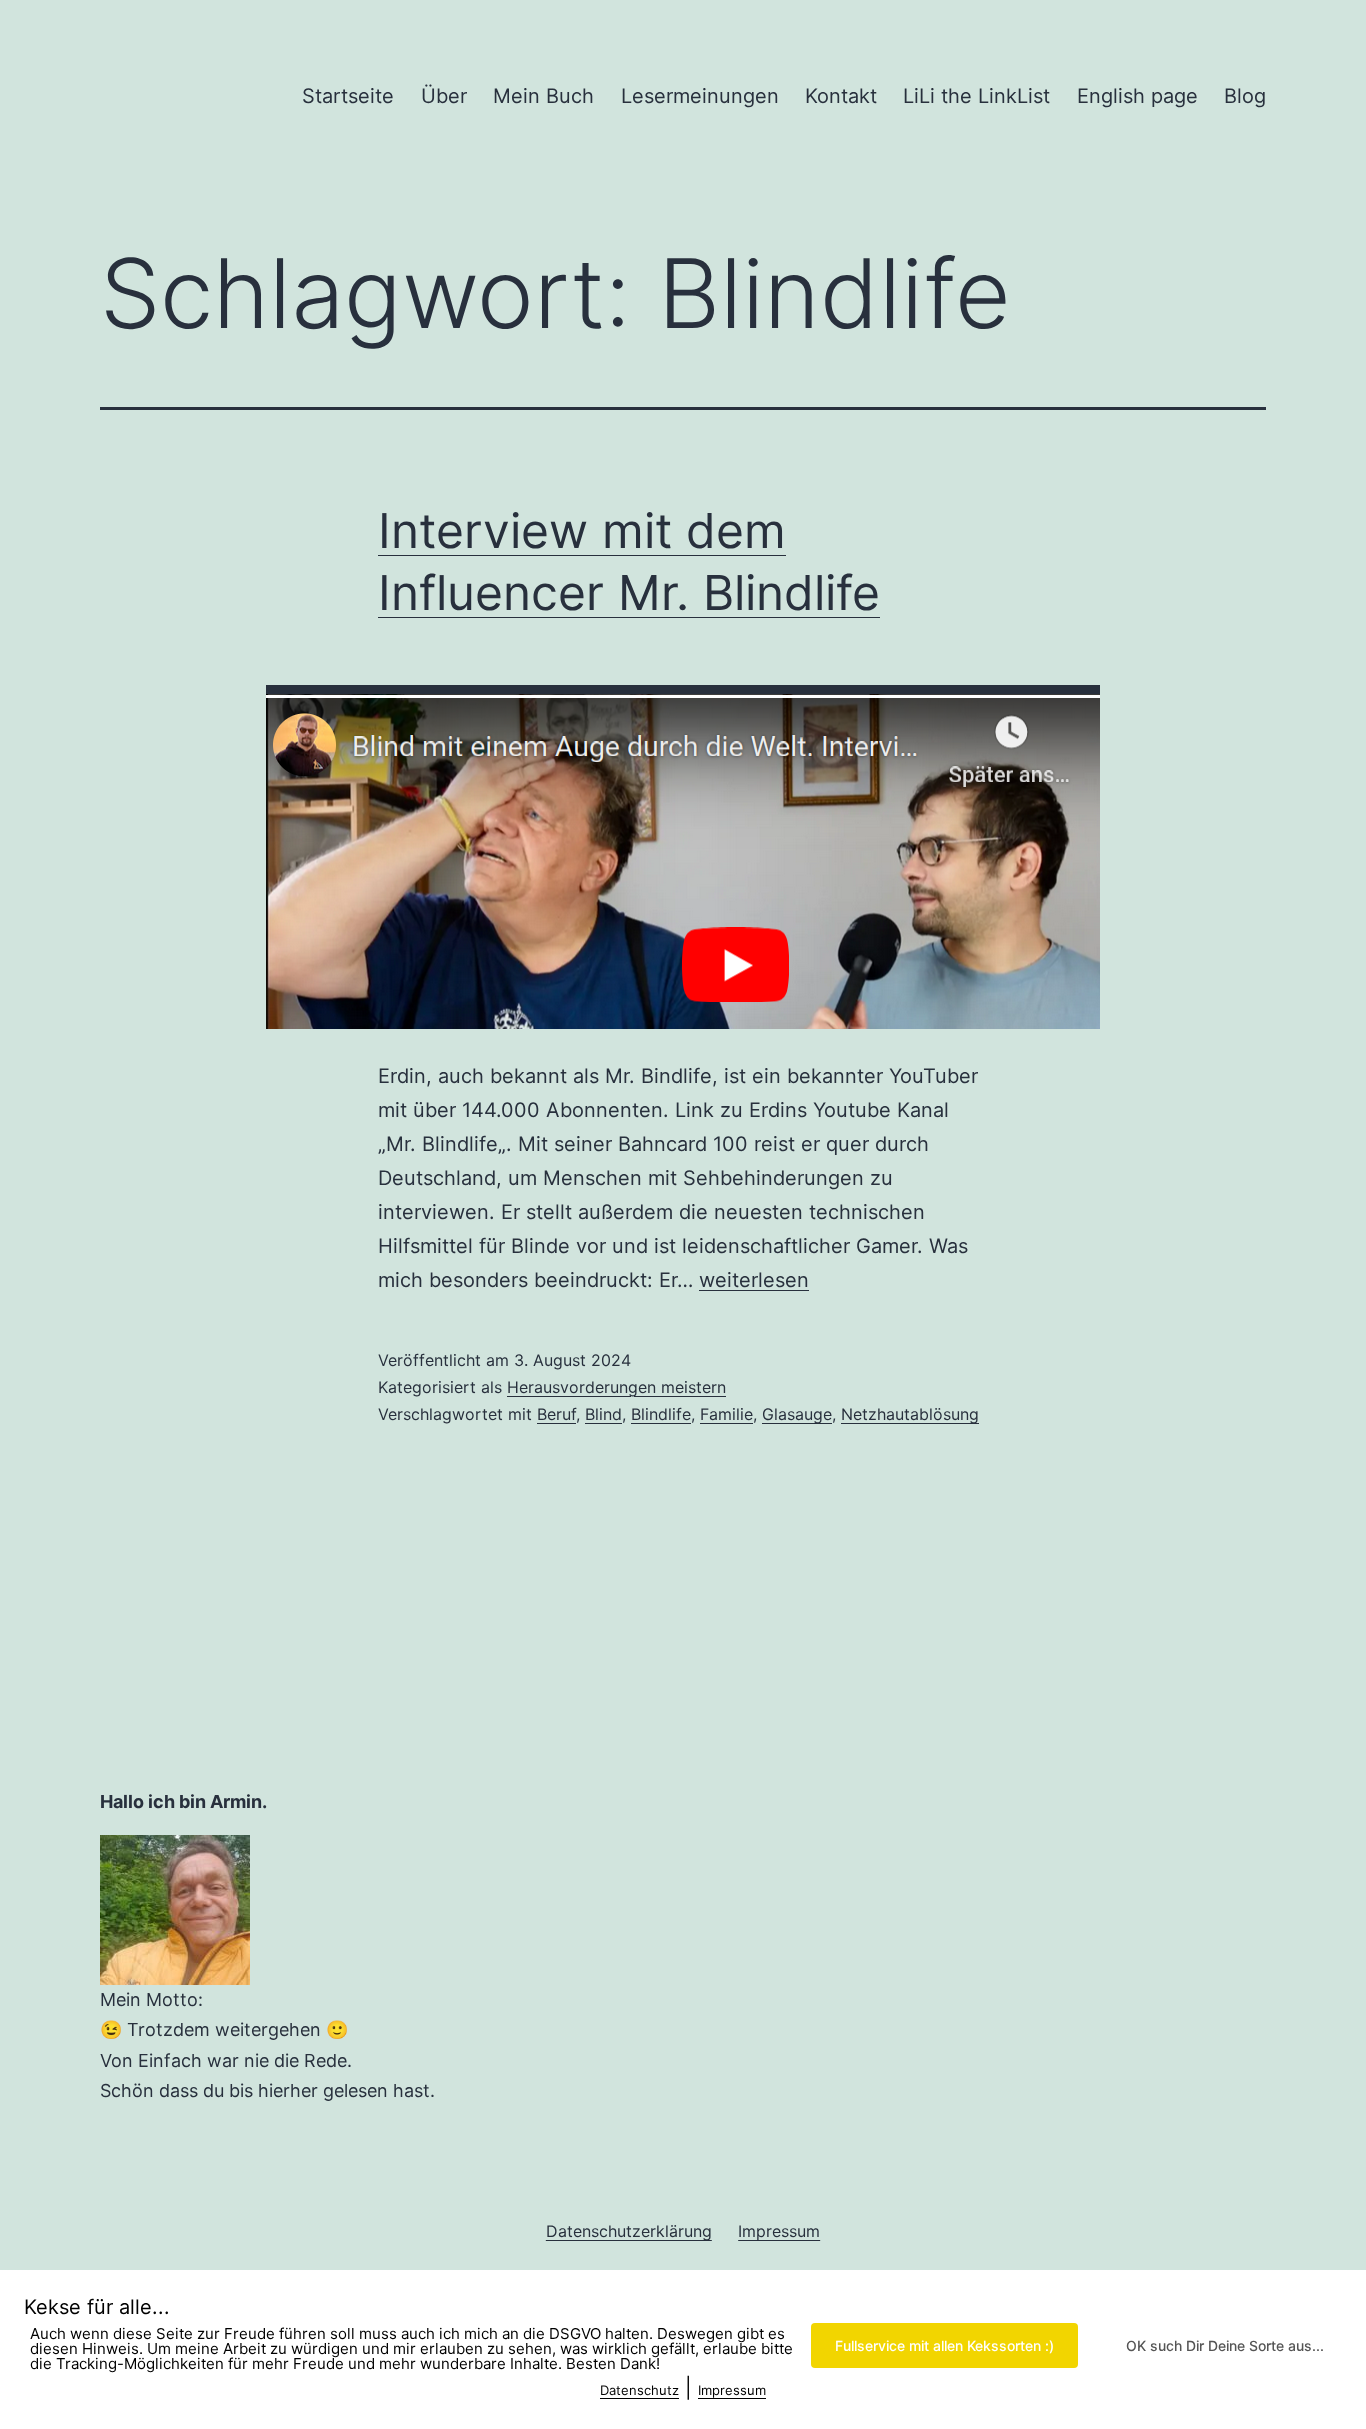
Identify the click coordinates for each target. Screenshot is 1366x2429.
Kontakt (841, 96)
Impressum (732, 2390)
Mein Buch (543, 96)
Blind (603, 1414)
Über (444, 96)
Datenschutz (639, 2390)
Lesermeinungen (700, 96)
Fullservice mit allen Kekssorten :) (944, 2345)
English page (1137, 96)
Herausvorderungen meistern (616, 1387)
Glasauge (797, 1414)
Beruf (556, 1414)
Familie (726, 1414)
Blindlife (661, 1414)
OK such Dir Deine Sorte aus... (1225, 2345)
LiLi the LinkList (976, 96)
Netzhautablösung (910, 1414)
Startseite (348, 96)
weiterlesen (754, 1280)
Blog (1245, 96)
